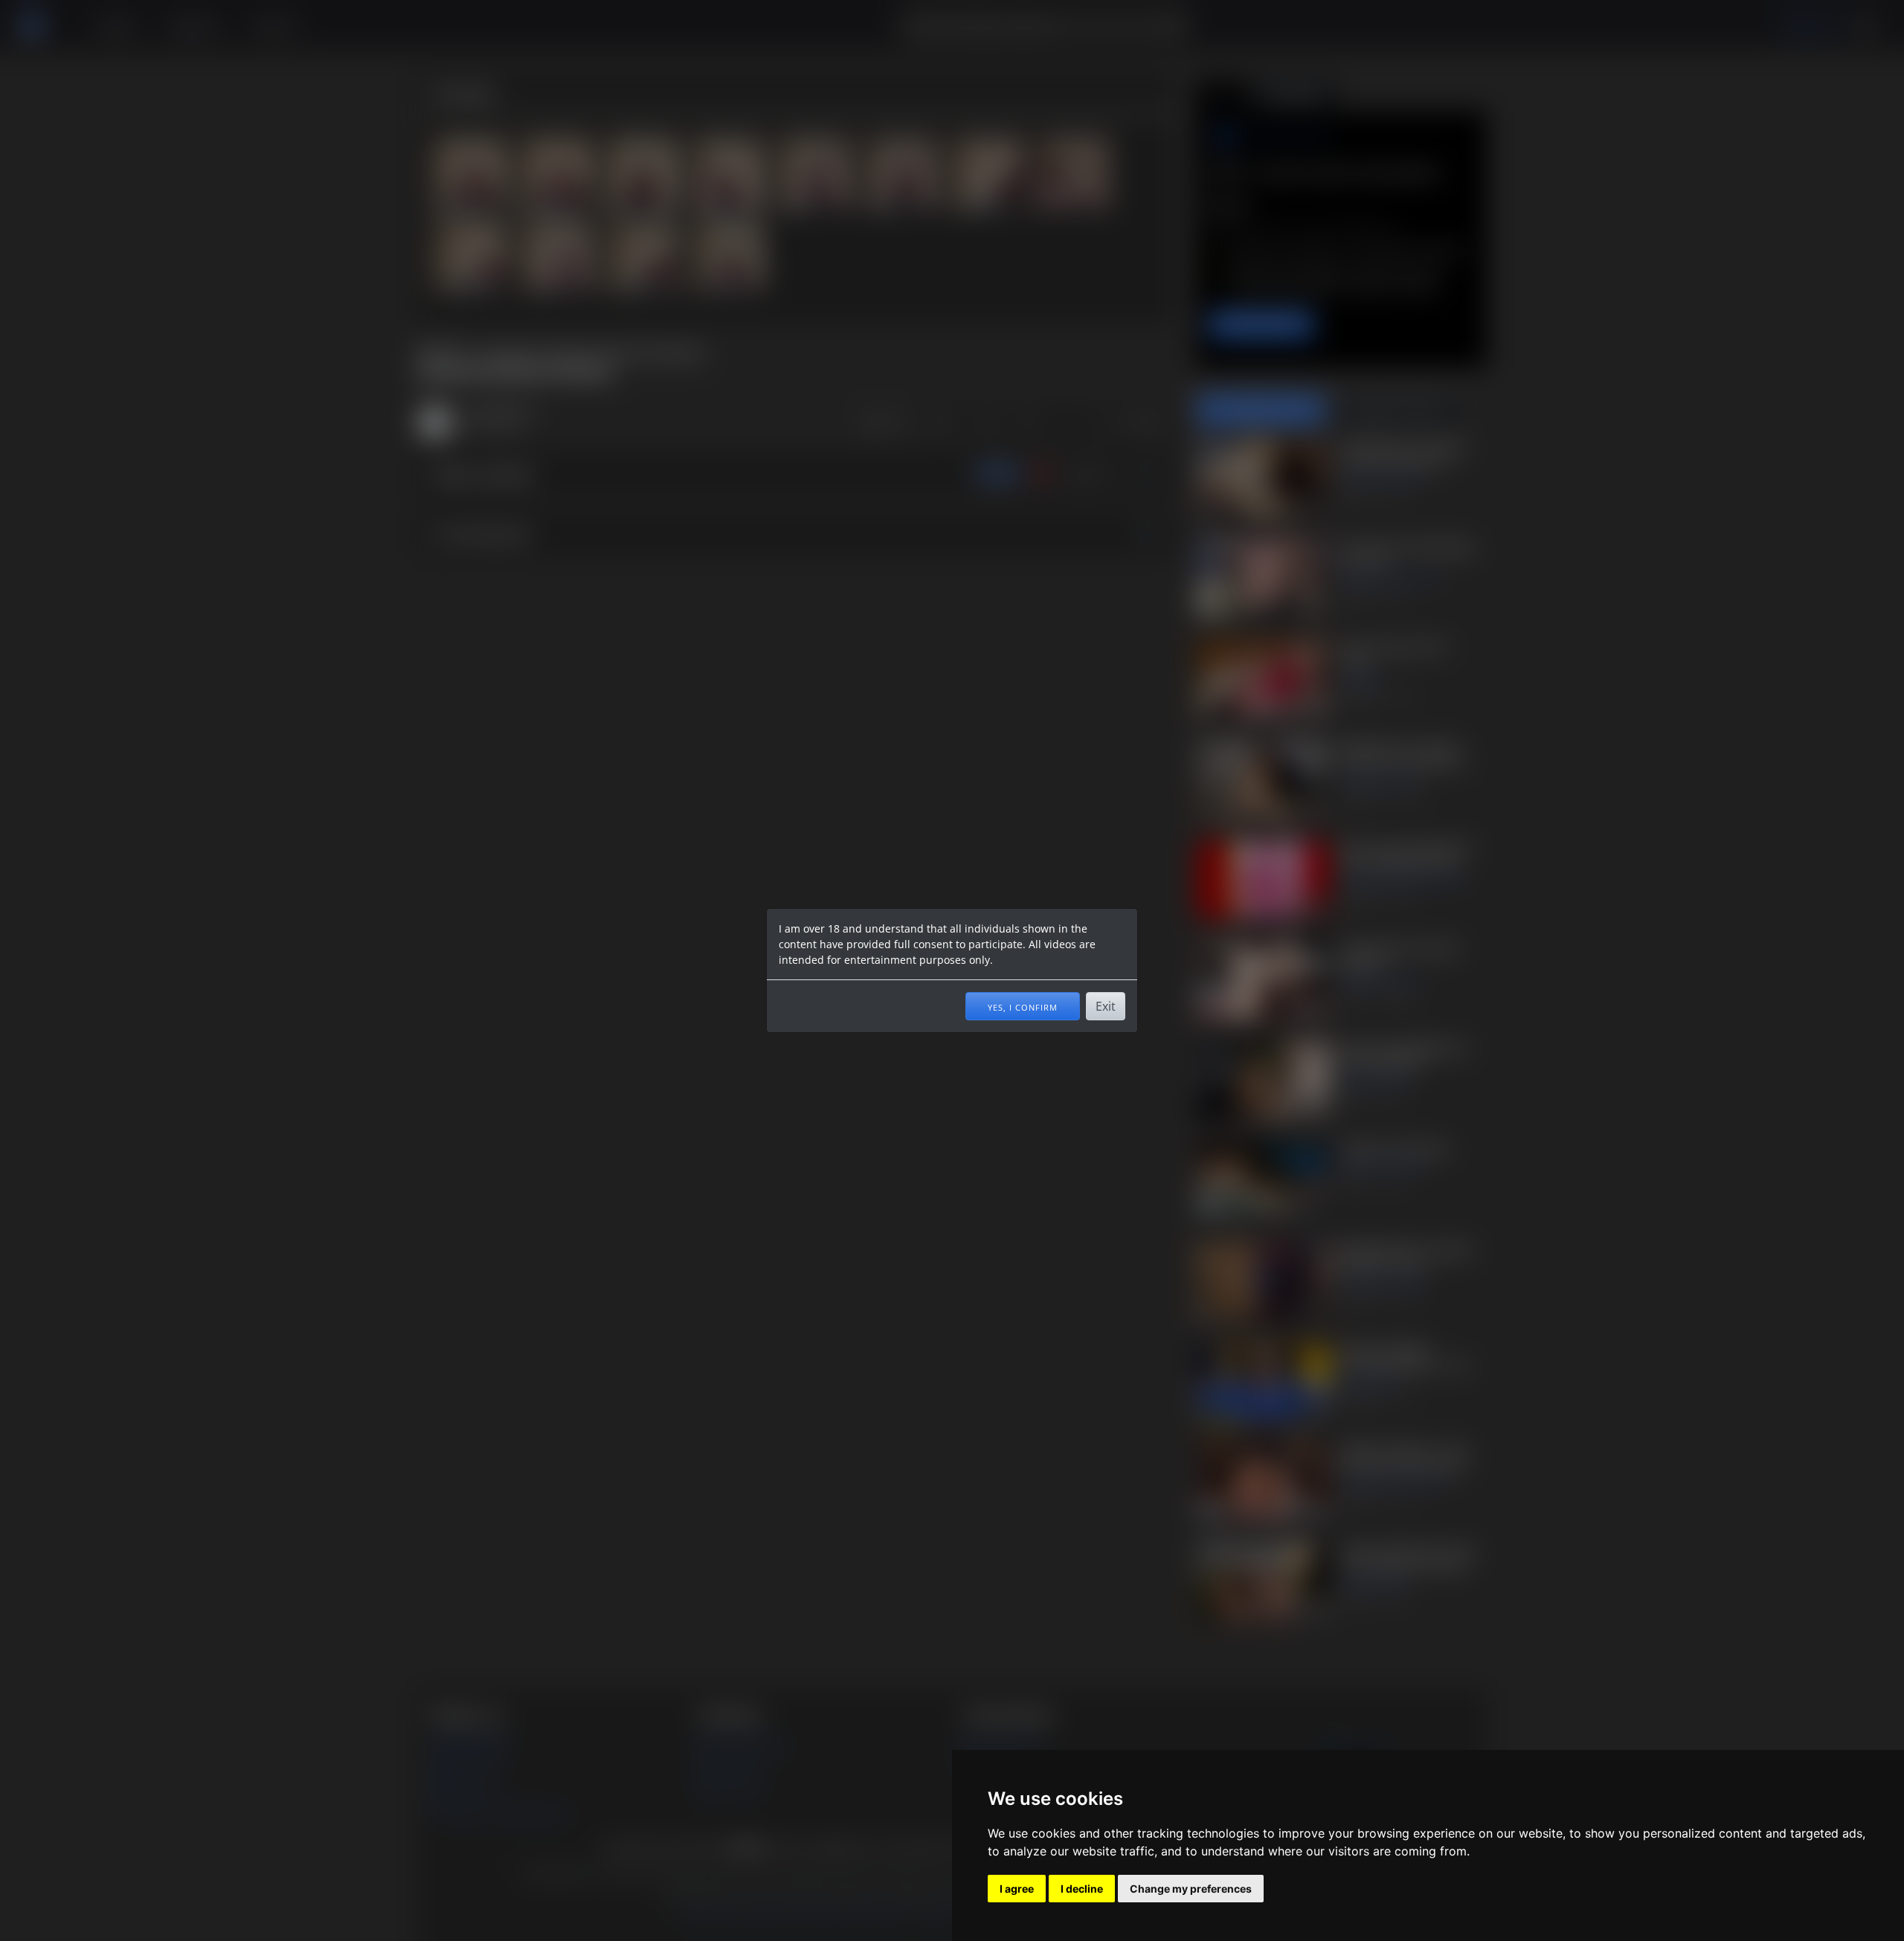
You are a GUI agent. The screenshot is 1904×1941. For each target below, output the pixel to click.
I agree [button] (1017, 1889)
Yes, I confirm (1023, 1006)
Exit (1106, 1006)
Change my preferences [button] (1191, 1889)
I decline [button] (1082, 1889)
